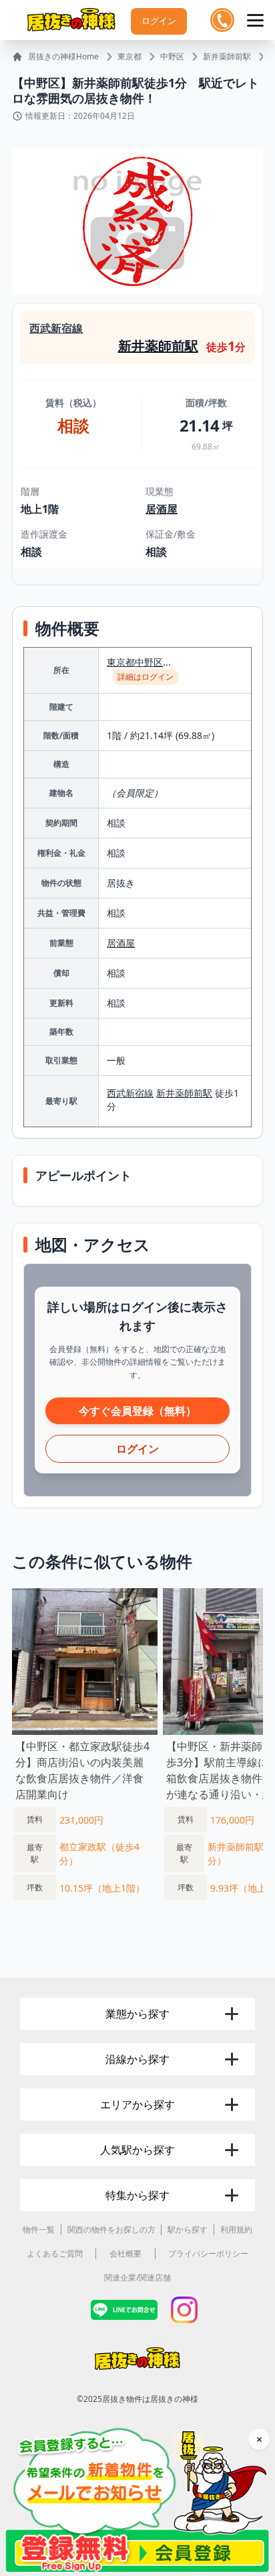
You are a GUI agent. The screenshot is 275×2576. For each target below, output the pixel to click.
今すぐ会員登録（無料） (137, 1411)
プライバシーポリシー (208, 2253)
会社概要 (125, 2253)
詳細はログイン (146, 677)
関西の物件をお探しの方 (111, 2229)
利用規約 (236, 2229)
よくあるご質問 (55, 2253)
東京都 (129, 57)
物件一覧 (39, 2229)
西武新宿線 (56, 328)
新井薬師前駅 (227, 57)
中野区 (172, 57)
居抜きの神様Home (63, 57)
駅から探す (188, 2229)
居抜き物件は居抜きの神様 (150, 2399)
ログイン (159, 21)
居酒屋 (162, 509)
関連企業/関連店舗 (137, 2278)
